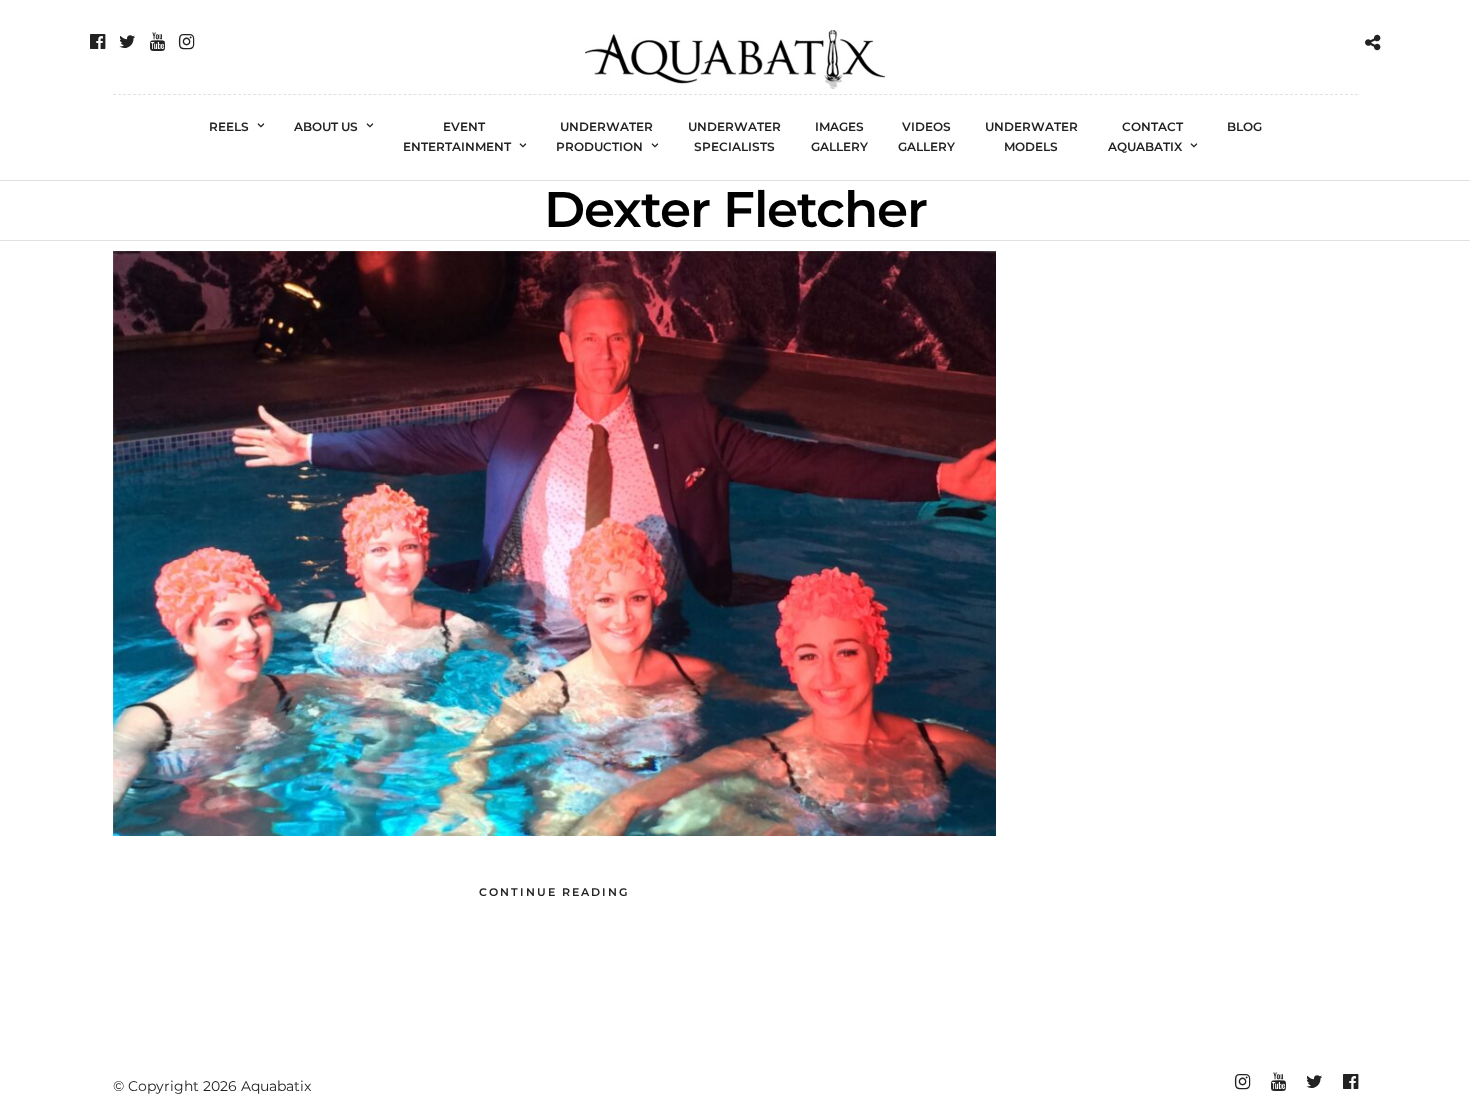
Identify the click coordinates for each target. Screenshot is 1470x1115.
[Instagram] (186, 42)
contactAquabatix (1145, 136)
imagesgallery (839, 136)
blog (1244, 126)
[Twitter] (127, 42)
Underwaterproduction (605, 136)
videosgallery (926, 136)
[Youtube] (157, 42)
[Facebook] (97, 42)
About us (326, 126)
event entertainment (457, 136)
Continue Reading (554, 892)
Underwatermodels (1031, 136)
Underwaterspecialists (734, 136)
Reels (229, 126)
